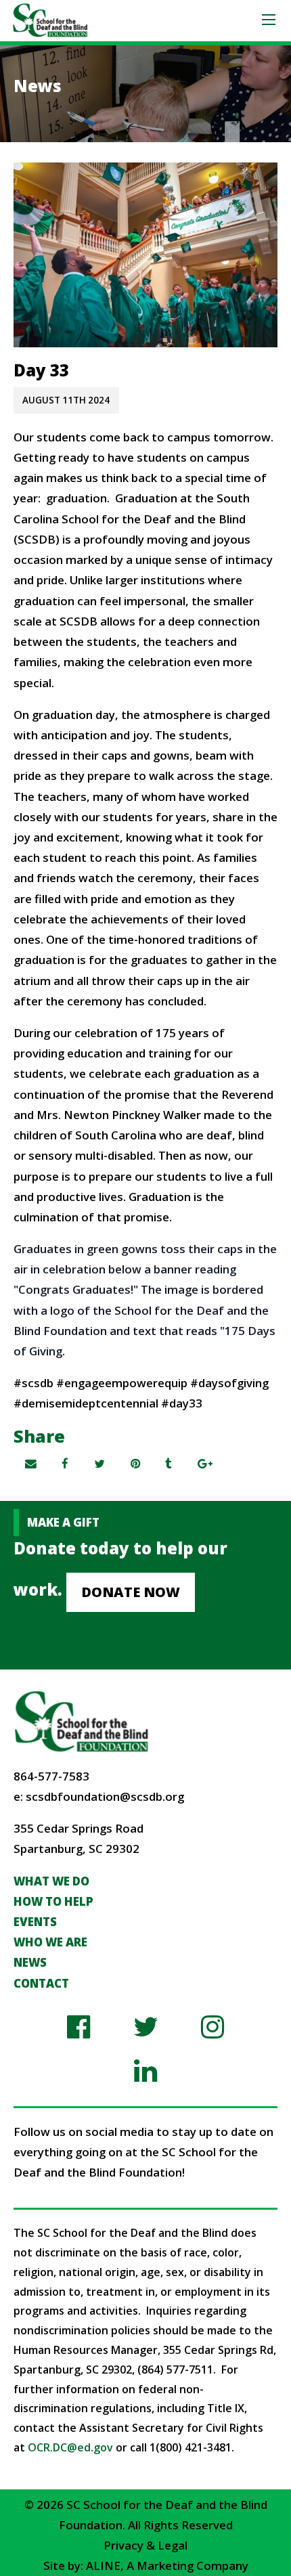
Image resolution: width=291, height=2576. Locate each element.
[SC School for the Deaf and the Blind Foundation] (50, 19)
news (30, 1962)
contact (41, 1983)
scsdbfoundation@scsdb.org (105, 1796)
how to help (53, 1901)
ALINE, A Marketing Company (167, 2566)
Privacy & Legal (145, 2545)
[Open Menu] (269, 20)
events (35, 1922)
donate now (131, 1592)
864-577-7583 (51, 1776)
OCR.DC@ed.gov (70, 2447)
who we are (50, 1942)
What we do (51, 1881)
